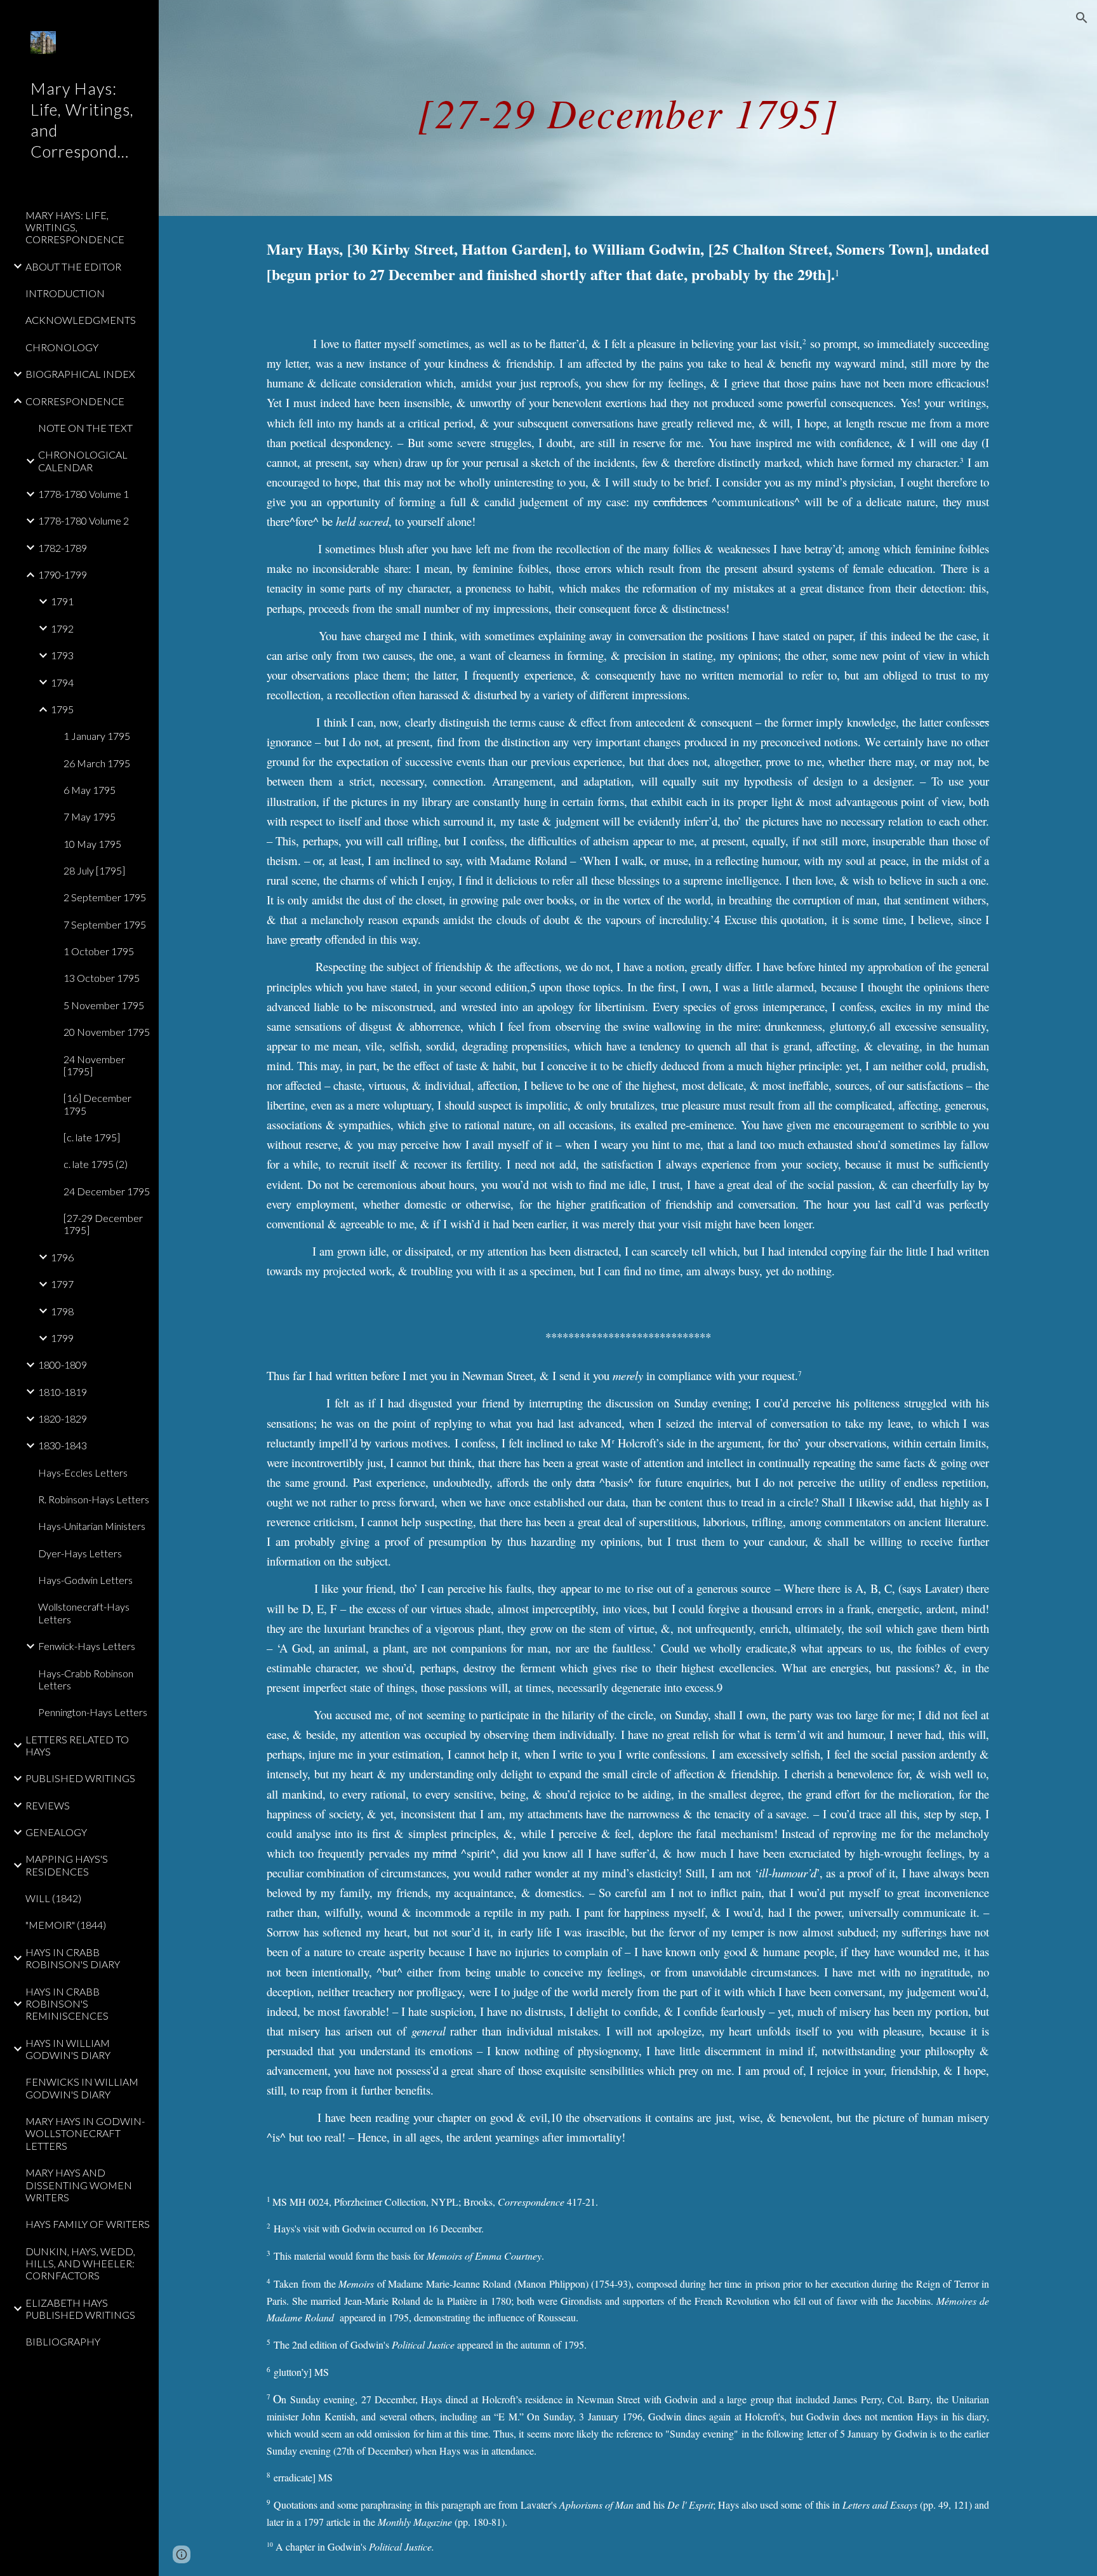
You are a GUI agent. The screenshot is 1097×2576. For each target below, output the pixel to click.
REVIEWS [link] (48, 1805)
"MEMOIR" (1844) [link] (66, 1925)
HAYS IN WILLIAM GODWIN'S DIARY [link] (68, 2049)
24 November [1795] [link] (94, 1065)
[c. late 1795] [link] (92, 1137)
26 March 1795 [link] (97, 763)
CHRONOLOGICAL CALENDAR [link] (83, 460)
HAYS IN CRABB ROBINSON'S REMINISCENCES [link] (67, 2004)
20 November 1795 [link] (107, 1032)
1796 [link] (62, 1257)
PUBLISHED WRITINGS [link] (80, 1778)
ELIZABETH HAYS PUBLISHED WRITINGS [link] (80, 2309)
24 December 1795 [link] (107, 1191)
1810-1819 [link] (63, 1392)
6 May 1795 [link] (90, 790)
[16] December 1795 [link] (97, 1104)
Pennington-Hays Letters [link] (93, 1712)
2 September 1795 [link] (105, 897)
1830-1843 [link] (63, 1445)
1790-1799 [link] (63, 574)
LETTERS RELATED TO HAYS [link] (77, 1745)
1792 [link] (62, 628)
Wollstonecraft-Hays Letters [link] (84, 1613)
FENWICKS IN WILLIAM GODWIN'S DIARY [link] (82, 2088)
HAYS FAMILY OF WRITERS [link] (88, 2224)
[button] (1082, 18)
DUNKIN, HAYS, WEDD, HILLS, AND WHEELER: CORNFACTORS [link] (80, 2264)
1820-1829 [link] (63, 1419)
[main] (628, 108)
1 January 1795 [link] (97, 736)
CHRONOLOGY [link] (62, 347)
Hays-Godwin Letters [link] (85, 1580)
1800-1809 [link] (63, 1365)
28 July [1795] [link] (94, 870)
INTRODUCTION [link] (65, 293)
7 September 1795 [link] (105, 924)
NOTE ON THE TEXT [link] (85, 428)
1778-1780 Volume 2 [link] (83, 520)
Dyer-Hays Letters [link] (80, 1553)
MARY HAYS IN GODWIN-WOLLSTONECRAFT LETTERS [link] (85, 2133)
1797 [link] (62, 1284)
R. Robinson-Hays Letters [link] (94, 1499)
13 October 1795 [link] (102, 978)
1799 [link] (62, 1338)
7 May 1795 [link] (90, 816)
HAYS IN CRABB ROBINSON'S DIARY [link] (73, 1958)
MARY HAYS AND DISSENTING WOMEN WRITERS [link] (79, 2185)
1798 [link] (62, 1311)
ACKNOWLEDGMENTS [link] (81, 320)
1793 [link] (62, 655)
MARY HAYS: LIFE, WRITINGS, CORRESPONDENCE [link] (75, 227)
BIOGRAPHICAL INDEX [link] (80, 374)
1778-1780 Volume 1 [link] (83, 494)
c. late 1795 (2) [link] (96, 1164)
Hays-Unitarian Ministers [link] (92, 1526)
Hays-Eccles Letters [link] (83, 1472)
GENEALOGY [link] (56, 1832)
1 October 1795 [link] (99, 951)
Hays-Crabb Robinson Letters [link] (86, 1679)
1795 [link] (62, 709)
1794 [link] (62, 682)
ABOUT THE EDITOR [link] (73, 266)
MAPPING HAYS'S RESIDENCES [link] (67, 1865)
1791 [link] (62, 601)
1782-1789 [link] (63, 548)
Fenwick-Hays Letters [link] (87, 1646)
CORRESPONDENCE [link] (75, 401)
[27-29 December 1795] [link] (103, 1224)
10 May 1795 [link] (92, 844)
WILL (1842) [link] (53, 1898)
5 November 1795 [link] (104, 1005)
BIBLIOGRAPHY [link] (63, 2341)
